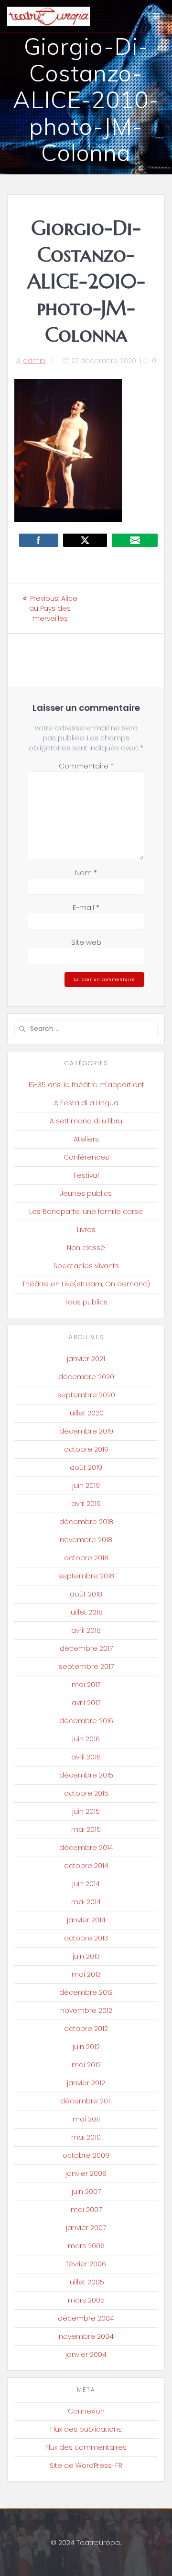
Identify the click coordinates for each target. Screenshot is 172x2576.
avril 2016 (86, 1757)
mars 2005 (86, 2300)
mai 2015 (86, 1829)
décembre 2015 (86, 1775)
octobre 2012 (86, 2029)
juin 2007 (86, 2192)
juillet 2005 (86, 2282)
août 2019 (86, 1467)
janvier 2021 (86, 1359)
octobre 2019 (86, 1449)
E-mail (86, 907)
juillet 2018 (86, 1612)
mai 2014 (86, 1902)
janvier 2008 (86, 2173)
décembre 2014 (86, 1848)
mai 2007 (86, 2210)
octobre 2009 (86, 2155)
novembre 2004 (86, 2336)
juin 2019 (86, 1485)
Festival (86, 1175)
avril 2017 (86, 1703)
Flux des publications (86, 2429)
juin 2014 (86, 1884)
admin (34, 361)
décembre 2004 (86, 2318)
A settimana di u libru (86, 1121)
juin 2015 (86, 1811)
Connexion (86, 2411)
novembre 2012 (86, 2010)
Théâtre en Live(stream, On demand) (86, 1284)
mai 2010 (86, 2137)
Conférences (86, 1157)
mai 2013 (86, 1974)
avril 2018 (86, 1630)
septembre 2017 (86, 1667)
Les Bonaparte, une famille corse (86, 1212)
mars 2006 (86, 2246)
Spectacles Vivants (86, 1266)
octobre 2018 (86, 1558)
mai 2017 (86, 1685)
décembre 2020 (86, 1377)
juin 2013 (86, 1956)
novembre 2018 (86, 1540)
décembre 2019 (86, 1431)
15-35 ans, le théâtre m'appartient (86, 1085)
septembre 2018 (86, 1576)
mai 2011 (86, 2119)
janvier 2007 (86, 2228)
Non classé (86, 1248)
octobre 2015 (86, 1793)
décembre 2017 (86, 1648)
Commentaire (86, 766)
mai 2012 (86, 2065)
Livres (86, 1230)
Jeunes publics (86, 1193)
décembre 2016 (86, 1721)
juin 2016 (86, 1739)
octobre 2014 (86, 1866)
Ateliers (86, 1139)
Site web (86, 942)
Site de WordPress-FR (86, 2465)
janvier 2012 (86, 2083)
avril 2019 (86, 1504)
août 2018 (86, 1594)
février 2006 (86, 2264)
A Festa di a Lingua (86, 1103)
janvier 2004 (86, 2354)
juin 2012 (86, 2047)
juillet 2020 (86, 1413)
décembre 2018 (86, 1522)
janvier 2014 (86, 1920)
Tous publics (86, 1302)
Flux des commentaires (86, 2447)
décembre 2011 (86, 2101)
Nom (86, 873)
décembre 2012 (86, 1992)
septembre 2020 (86, 1395)
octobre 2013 (86, 1938)
